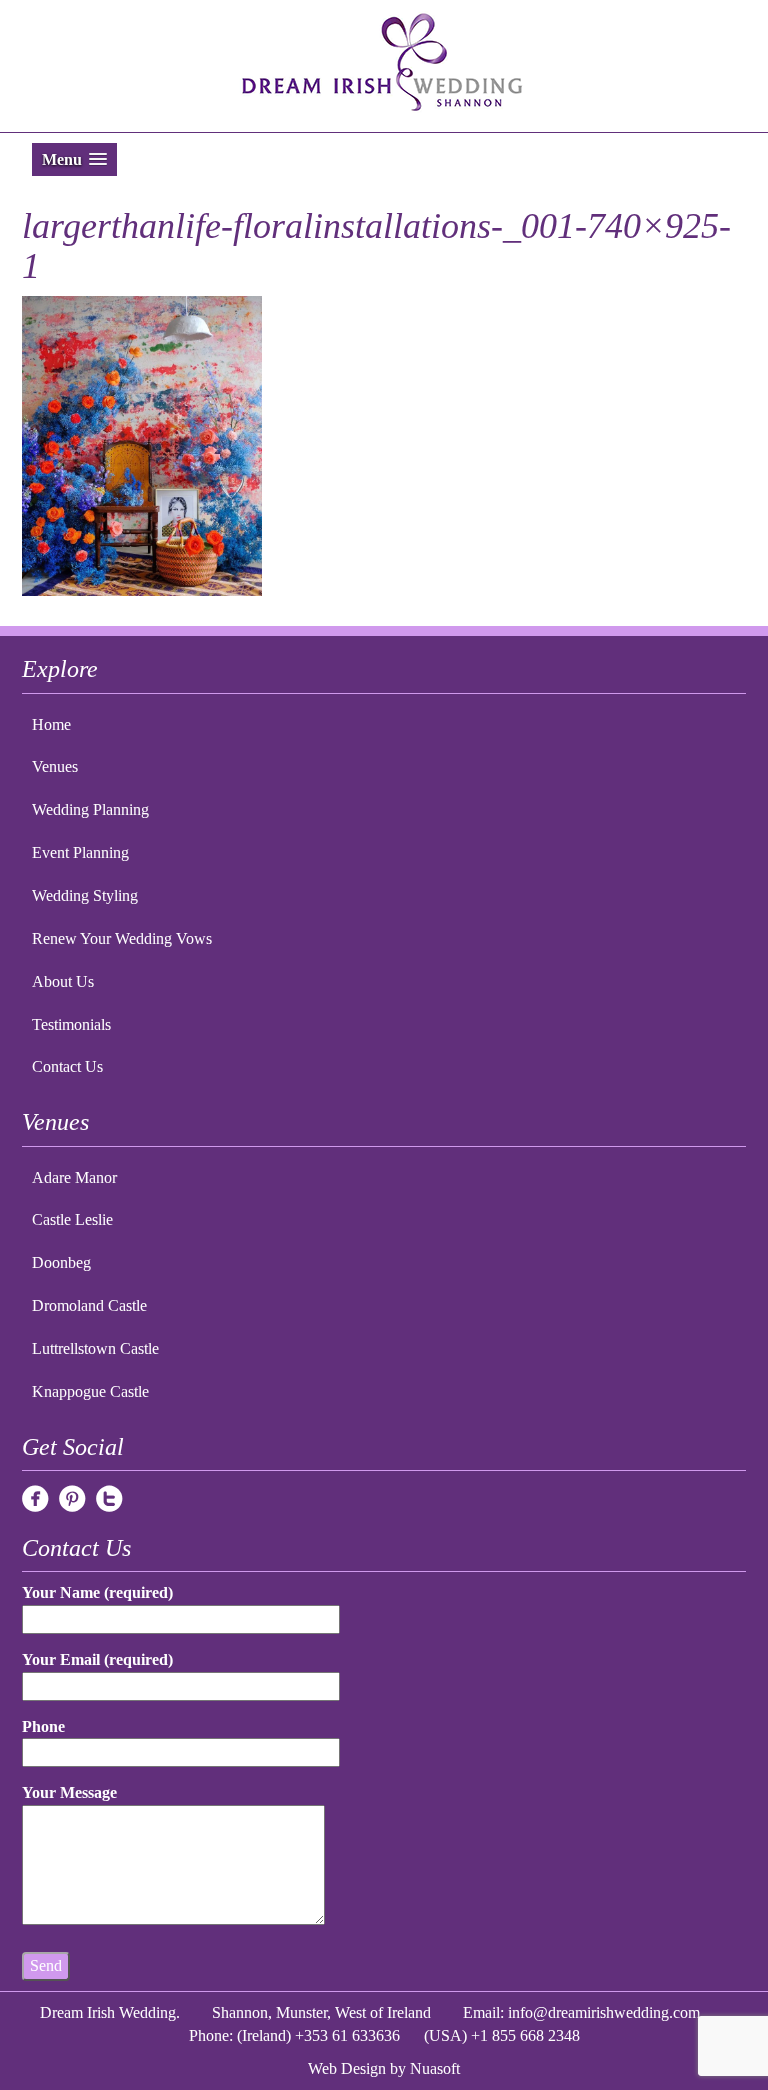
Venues (55, 766)
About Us (63, 981)
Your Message (69, 1792)
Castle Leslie (72, 1219)
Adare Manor (74, 1177)
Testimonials (71, 1024)
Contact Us (67, 1066)
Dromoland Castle (89, 1305)
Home (51, 724)
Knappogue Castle (90, 1391)
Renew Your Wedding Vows (122, 938)
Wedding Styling (85, 895)
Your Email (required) (97, 1659)
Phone (43, 1726)
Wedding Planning (90, 809)
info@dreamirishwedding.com (604, 2012)
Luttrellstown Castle (95, 1348)
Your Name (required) (97, 1592)
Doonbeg (61, 1262)
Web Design (347, 2068)
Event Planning (80, 852)
